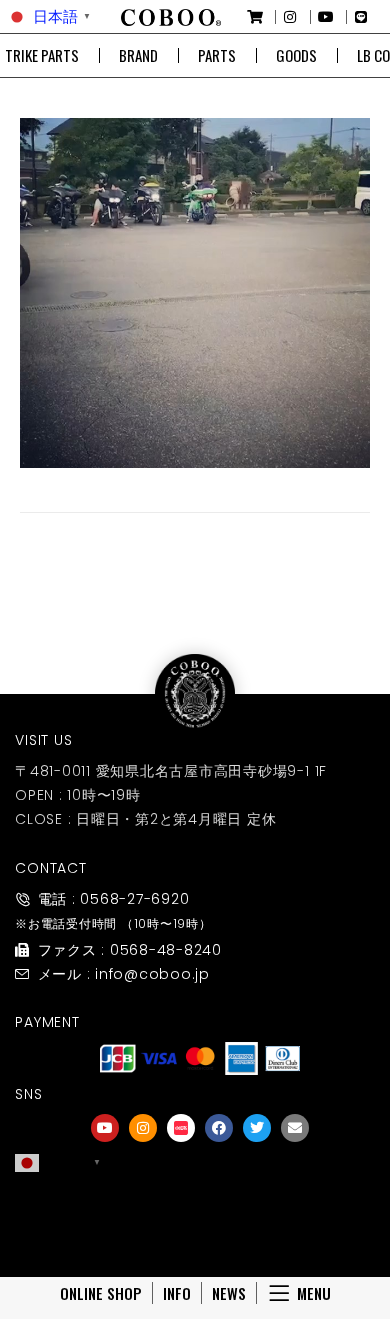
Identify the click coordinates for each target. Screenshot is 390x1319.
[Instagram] (143, 1128)
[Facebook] (219, 1128)
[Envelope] (295, 1128)
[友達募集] (200, 1204)
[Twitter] (257, 1128)
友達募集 (200, 1231)
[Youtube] (105, 1128)
